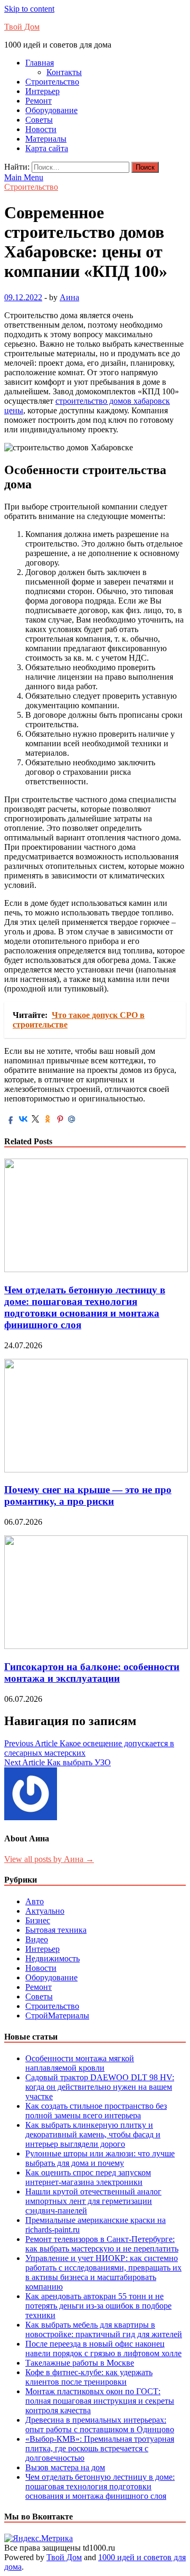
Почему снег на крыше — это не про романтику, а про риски (88, 1495)
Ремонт (39, 101)
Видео (37, 1939)
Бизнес (38, 1920)
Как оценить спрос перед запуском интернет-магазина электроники (88, 2177)
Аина (69, 297)
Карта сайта (47, 148)
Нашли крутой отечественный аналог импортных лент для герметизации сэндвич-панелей (93, 2201)
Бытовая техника (56, 1930)
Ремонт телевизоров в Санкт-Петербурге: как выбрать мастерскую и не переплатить (102, 2244)
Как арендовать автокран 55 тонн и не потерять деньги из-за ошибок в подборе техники (98, 2306)
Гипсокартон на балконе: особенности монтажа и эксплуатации (92, 1672)
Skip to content (29, 9)
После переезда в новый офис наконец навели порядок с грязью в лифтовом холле (103, 2348)
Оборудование (51, 110)
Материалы (46, 139)
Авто (35, 1901)
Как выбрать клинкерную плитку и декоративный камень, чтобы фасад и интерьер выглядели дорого (93, 2134)
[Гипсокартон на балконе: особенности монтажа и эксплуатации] (96, 1646)
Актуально (45, 1911)
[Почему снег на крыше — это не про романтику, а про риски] (96, 1470)
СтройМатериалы (57, 2016)
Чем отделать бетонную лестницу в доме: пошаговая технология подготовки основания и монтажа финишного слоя (85, 1307)
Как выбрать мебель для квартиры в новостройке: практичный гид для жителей (104, 2329)
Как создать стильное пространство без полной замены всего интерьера (96, 2111)
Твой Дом (22, 27)
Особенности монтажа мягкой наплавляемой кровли (80, 2063)
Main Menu (24, 177)
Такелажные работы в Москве (80, 2363)
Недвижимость (53, 1958)
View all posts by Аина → (49, 1859)
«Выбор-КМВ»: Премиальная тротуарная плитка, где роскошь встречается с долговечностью (100, 2448)
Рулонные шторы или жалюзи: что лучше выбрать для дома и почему (100, 2158)
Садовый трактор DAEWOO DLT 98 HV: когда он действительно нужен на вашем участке (100, 2087)
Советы (39, 120)
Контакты (64, 72)
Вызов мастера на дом (65, 2467)
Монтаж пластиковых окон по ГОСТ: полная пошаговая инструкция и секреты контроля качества (100, 2401)
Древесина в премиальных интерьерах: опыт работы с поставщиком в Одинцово (100, 2425)
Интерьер (42, 91)
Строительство (52, 82)
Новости (41, 129)
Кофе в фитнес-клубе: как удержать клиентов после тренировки (89, 2377)
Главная (40, 63)
